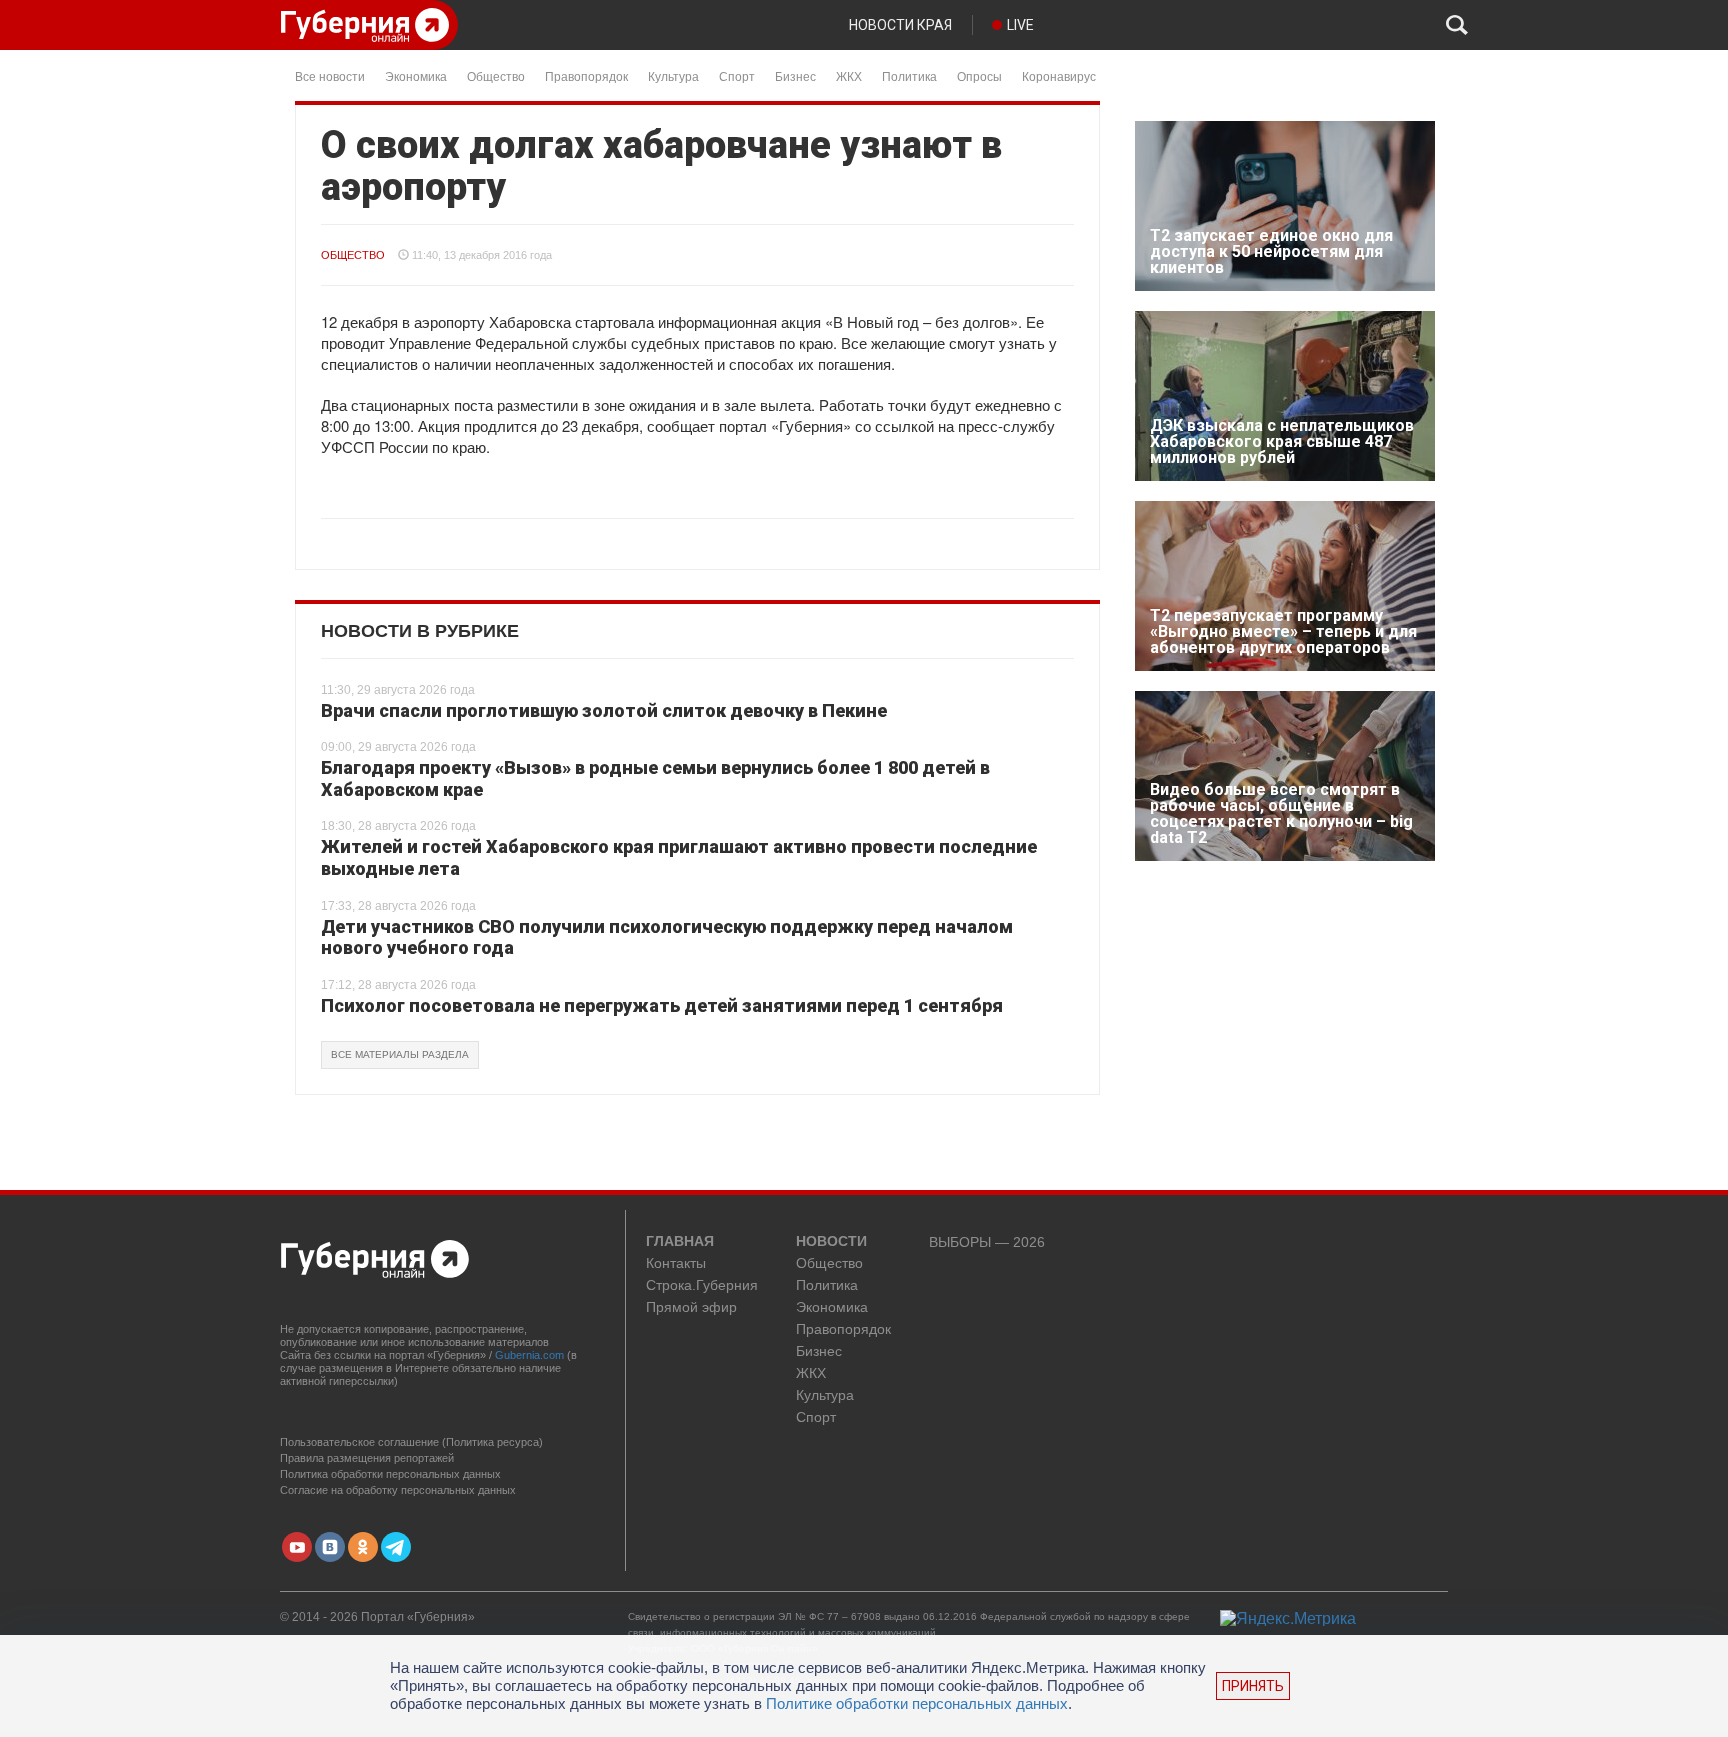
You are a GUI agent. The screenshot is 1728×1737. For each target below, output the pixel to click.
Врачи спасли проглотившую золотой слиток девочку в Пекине (604, 710)
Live (1020, 25)
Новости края (900, 25)
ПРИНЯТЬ (1253, 1686)
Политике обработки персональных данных (917, 1703)
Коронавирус (1059, 75)
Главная (680, 1242)
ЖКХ (849, 75)
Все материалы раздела (400, 1054)
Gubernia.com (529, 1355)
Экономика (416, 75)
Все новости (330, 75)
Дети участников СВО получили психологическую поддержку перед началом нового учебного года (667, 937)
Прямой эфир (691, 1307)
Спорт (737, 75)
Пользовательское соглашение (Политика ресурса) (411, 1442)
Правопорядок (586, 75)
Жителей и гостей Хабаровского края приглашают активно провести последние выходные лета (679, 857)
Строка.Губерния (702, 1285)
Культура (673, 75)
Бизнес (795, 75)
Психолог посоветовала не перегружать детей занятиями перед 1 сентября (662, 1005)
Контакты (676, 1263)
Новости (831, 1242)
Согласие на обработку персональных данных (398, 1490)
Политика (909, 75)
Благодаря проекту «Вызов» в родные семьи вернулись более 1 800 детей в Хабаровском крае (655, 778)
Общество (496, 75)
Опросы (979, 75)
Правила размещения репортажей (367, 1458)
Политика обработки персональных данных (390, 1474)
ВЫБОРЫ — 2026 (987, 1242)
